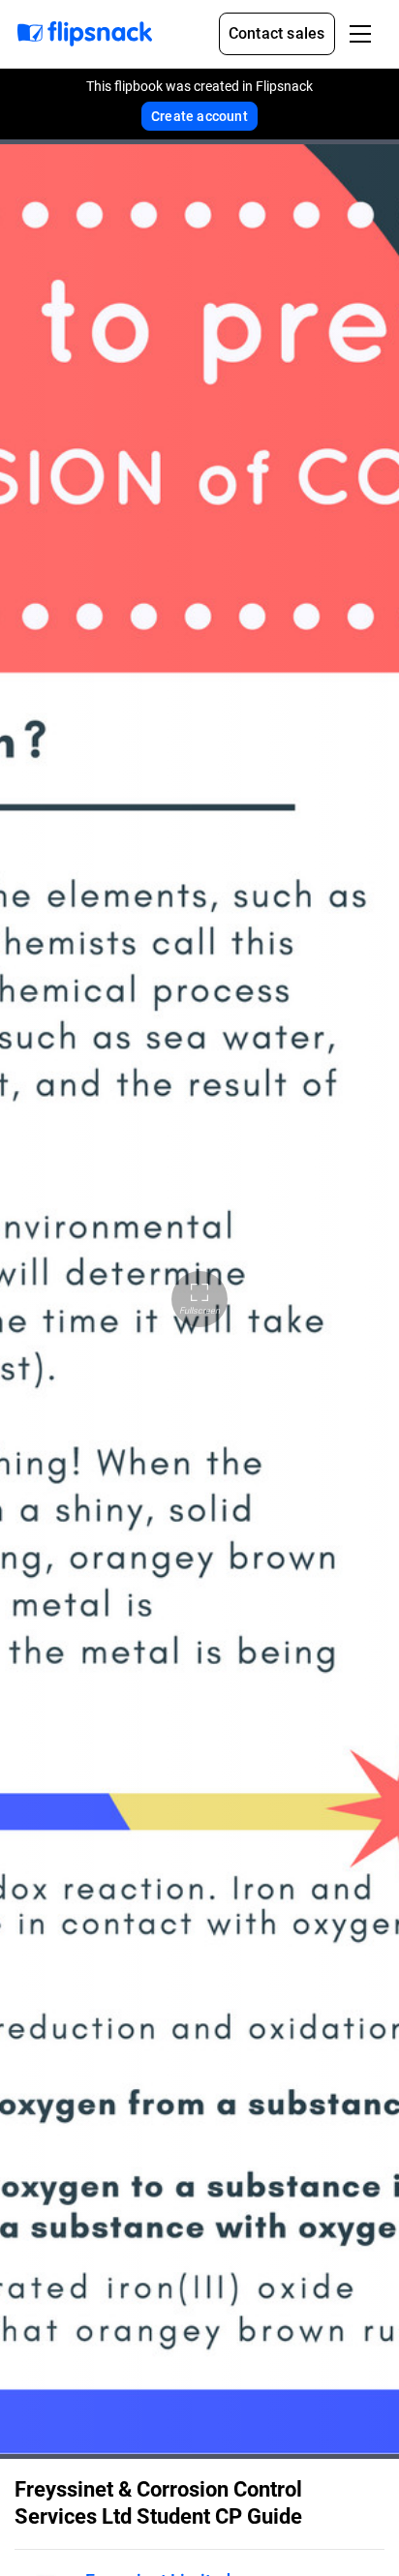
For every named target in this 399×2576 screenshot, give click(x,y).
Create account (199, 116)
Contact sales (277, 33)
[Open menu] (360, 34)
